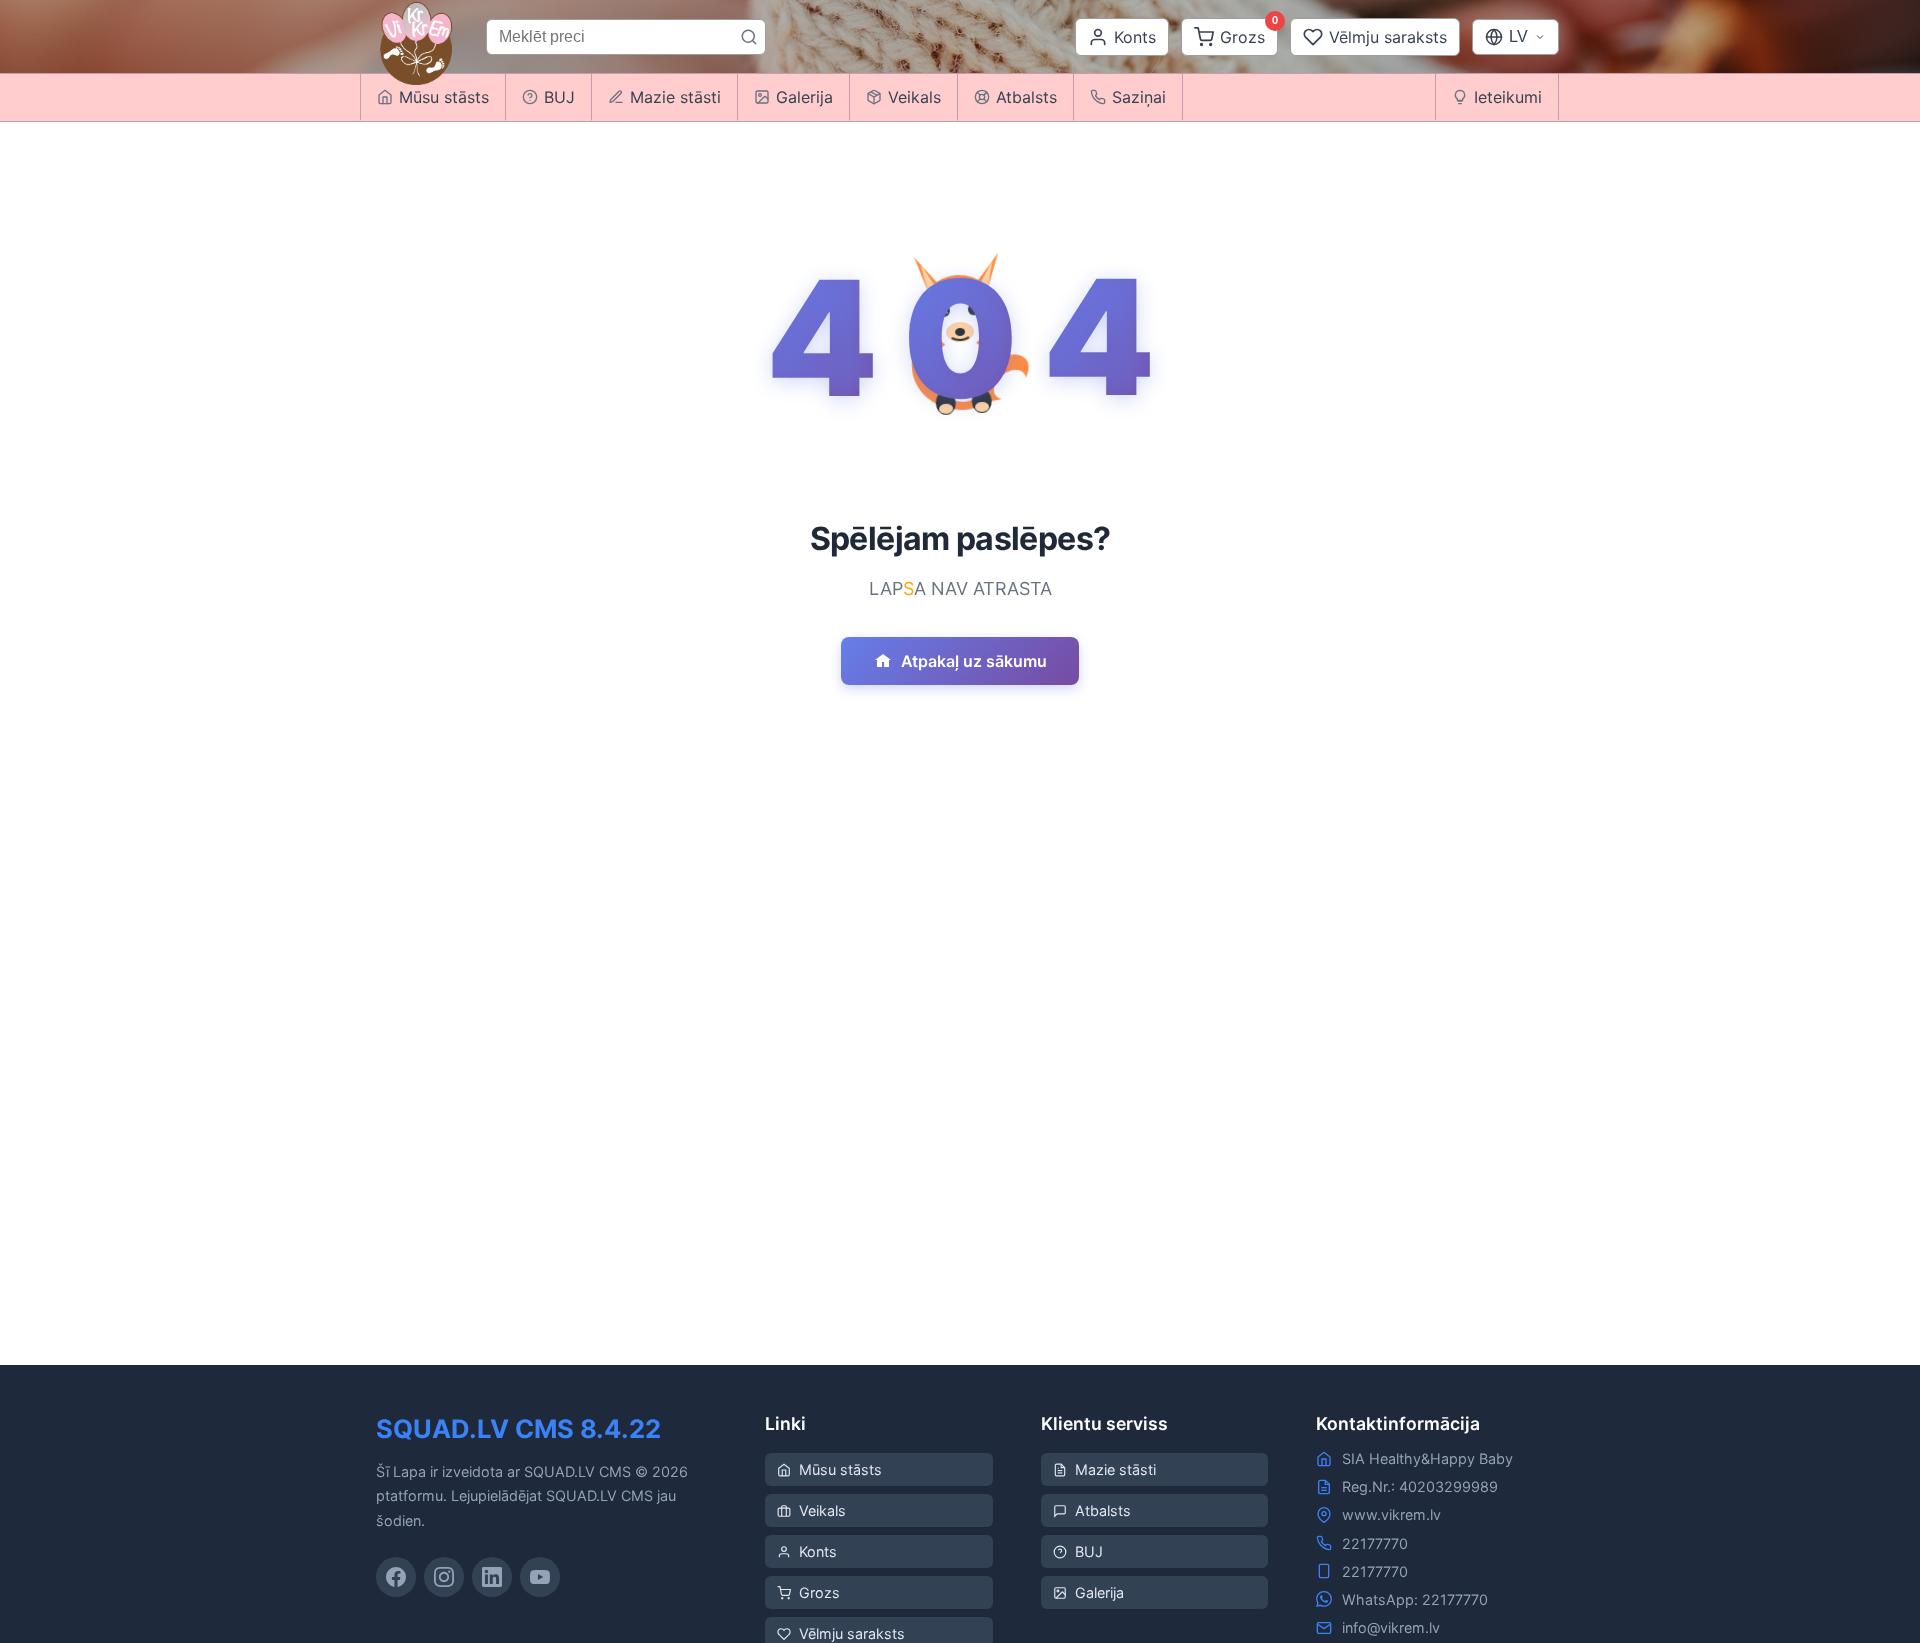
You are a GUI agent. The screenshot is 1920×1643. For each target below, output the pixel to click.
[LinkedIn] (492, 1577)
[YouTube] (540, 1577)
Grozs (819, 1592)
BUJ (559, 97)
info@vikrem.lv (1391, 1627)
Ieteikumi (1508, 97)
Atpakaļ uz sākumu (974, 661)
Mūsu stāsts (840, 1469)
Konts (818, 1551)
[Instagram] (444, 1577)
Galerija (804, 97)
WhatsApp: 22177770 (1415, 1599)
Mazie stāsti (675, 97)
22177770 (1375, 1543)
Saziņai (1139, 97)
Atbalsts (1026, 97)
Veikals (914, 97)
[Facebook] (396, 1577)
